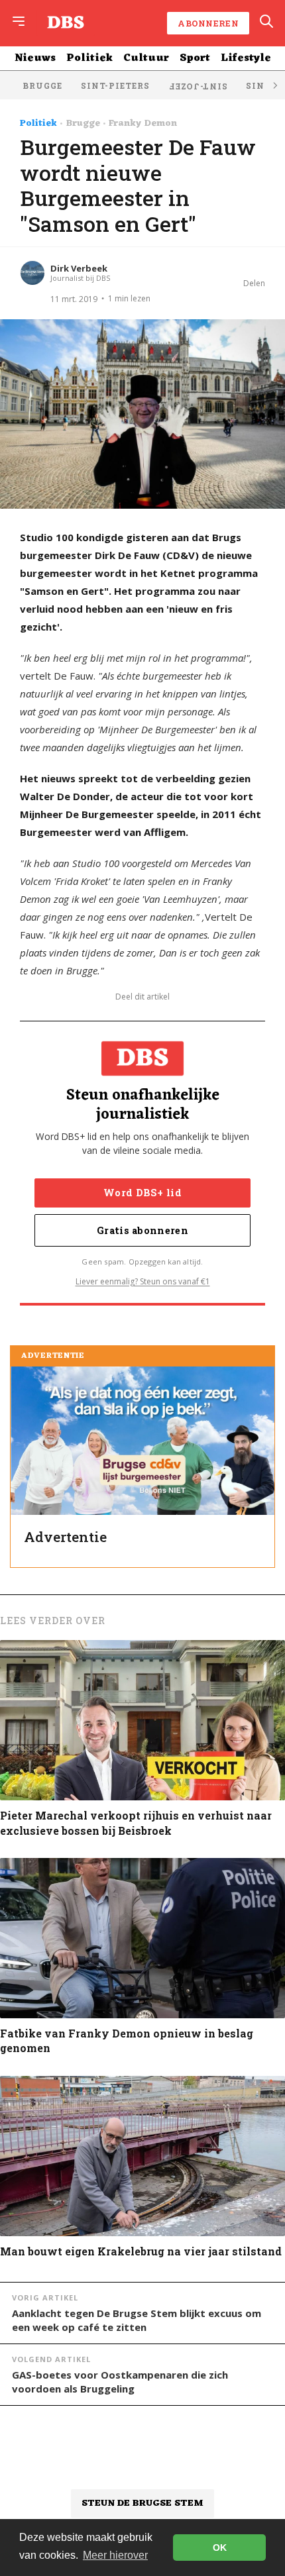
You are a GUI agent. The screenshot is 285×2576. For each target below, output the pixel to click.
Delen (254, 283)
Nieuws (35, 58)
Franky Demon (143, 124)
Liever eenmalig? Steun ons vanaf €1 (143, 1281)
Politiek (89, 58)
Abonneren (208, 23)
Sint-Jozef (198, 87)
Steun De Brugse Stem (142, 2503)
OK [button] (220, 2548)
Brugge (42, 85)
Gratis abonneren (142, 1230)
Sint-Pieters (115, 85)
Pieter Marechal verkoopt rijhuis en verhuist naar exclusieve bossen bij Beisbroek (136, 1823)
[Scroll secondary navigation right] (274, 85)
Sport (195, 58)
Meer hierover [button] (115, 2555)
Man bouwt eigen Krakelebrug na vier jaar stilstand (141, 2251)
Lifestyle (246, 58)
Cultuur (146, 58)
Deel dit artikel (142, 997)
